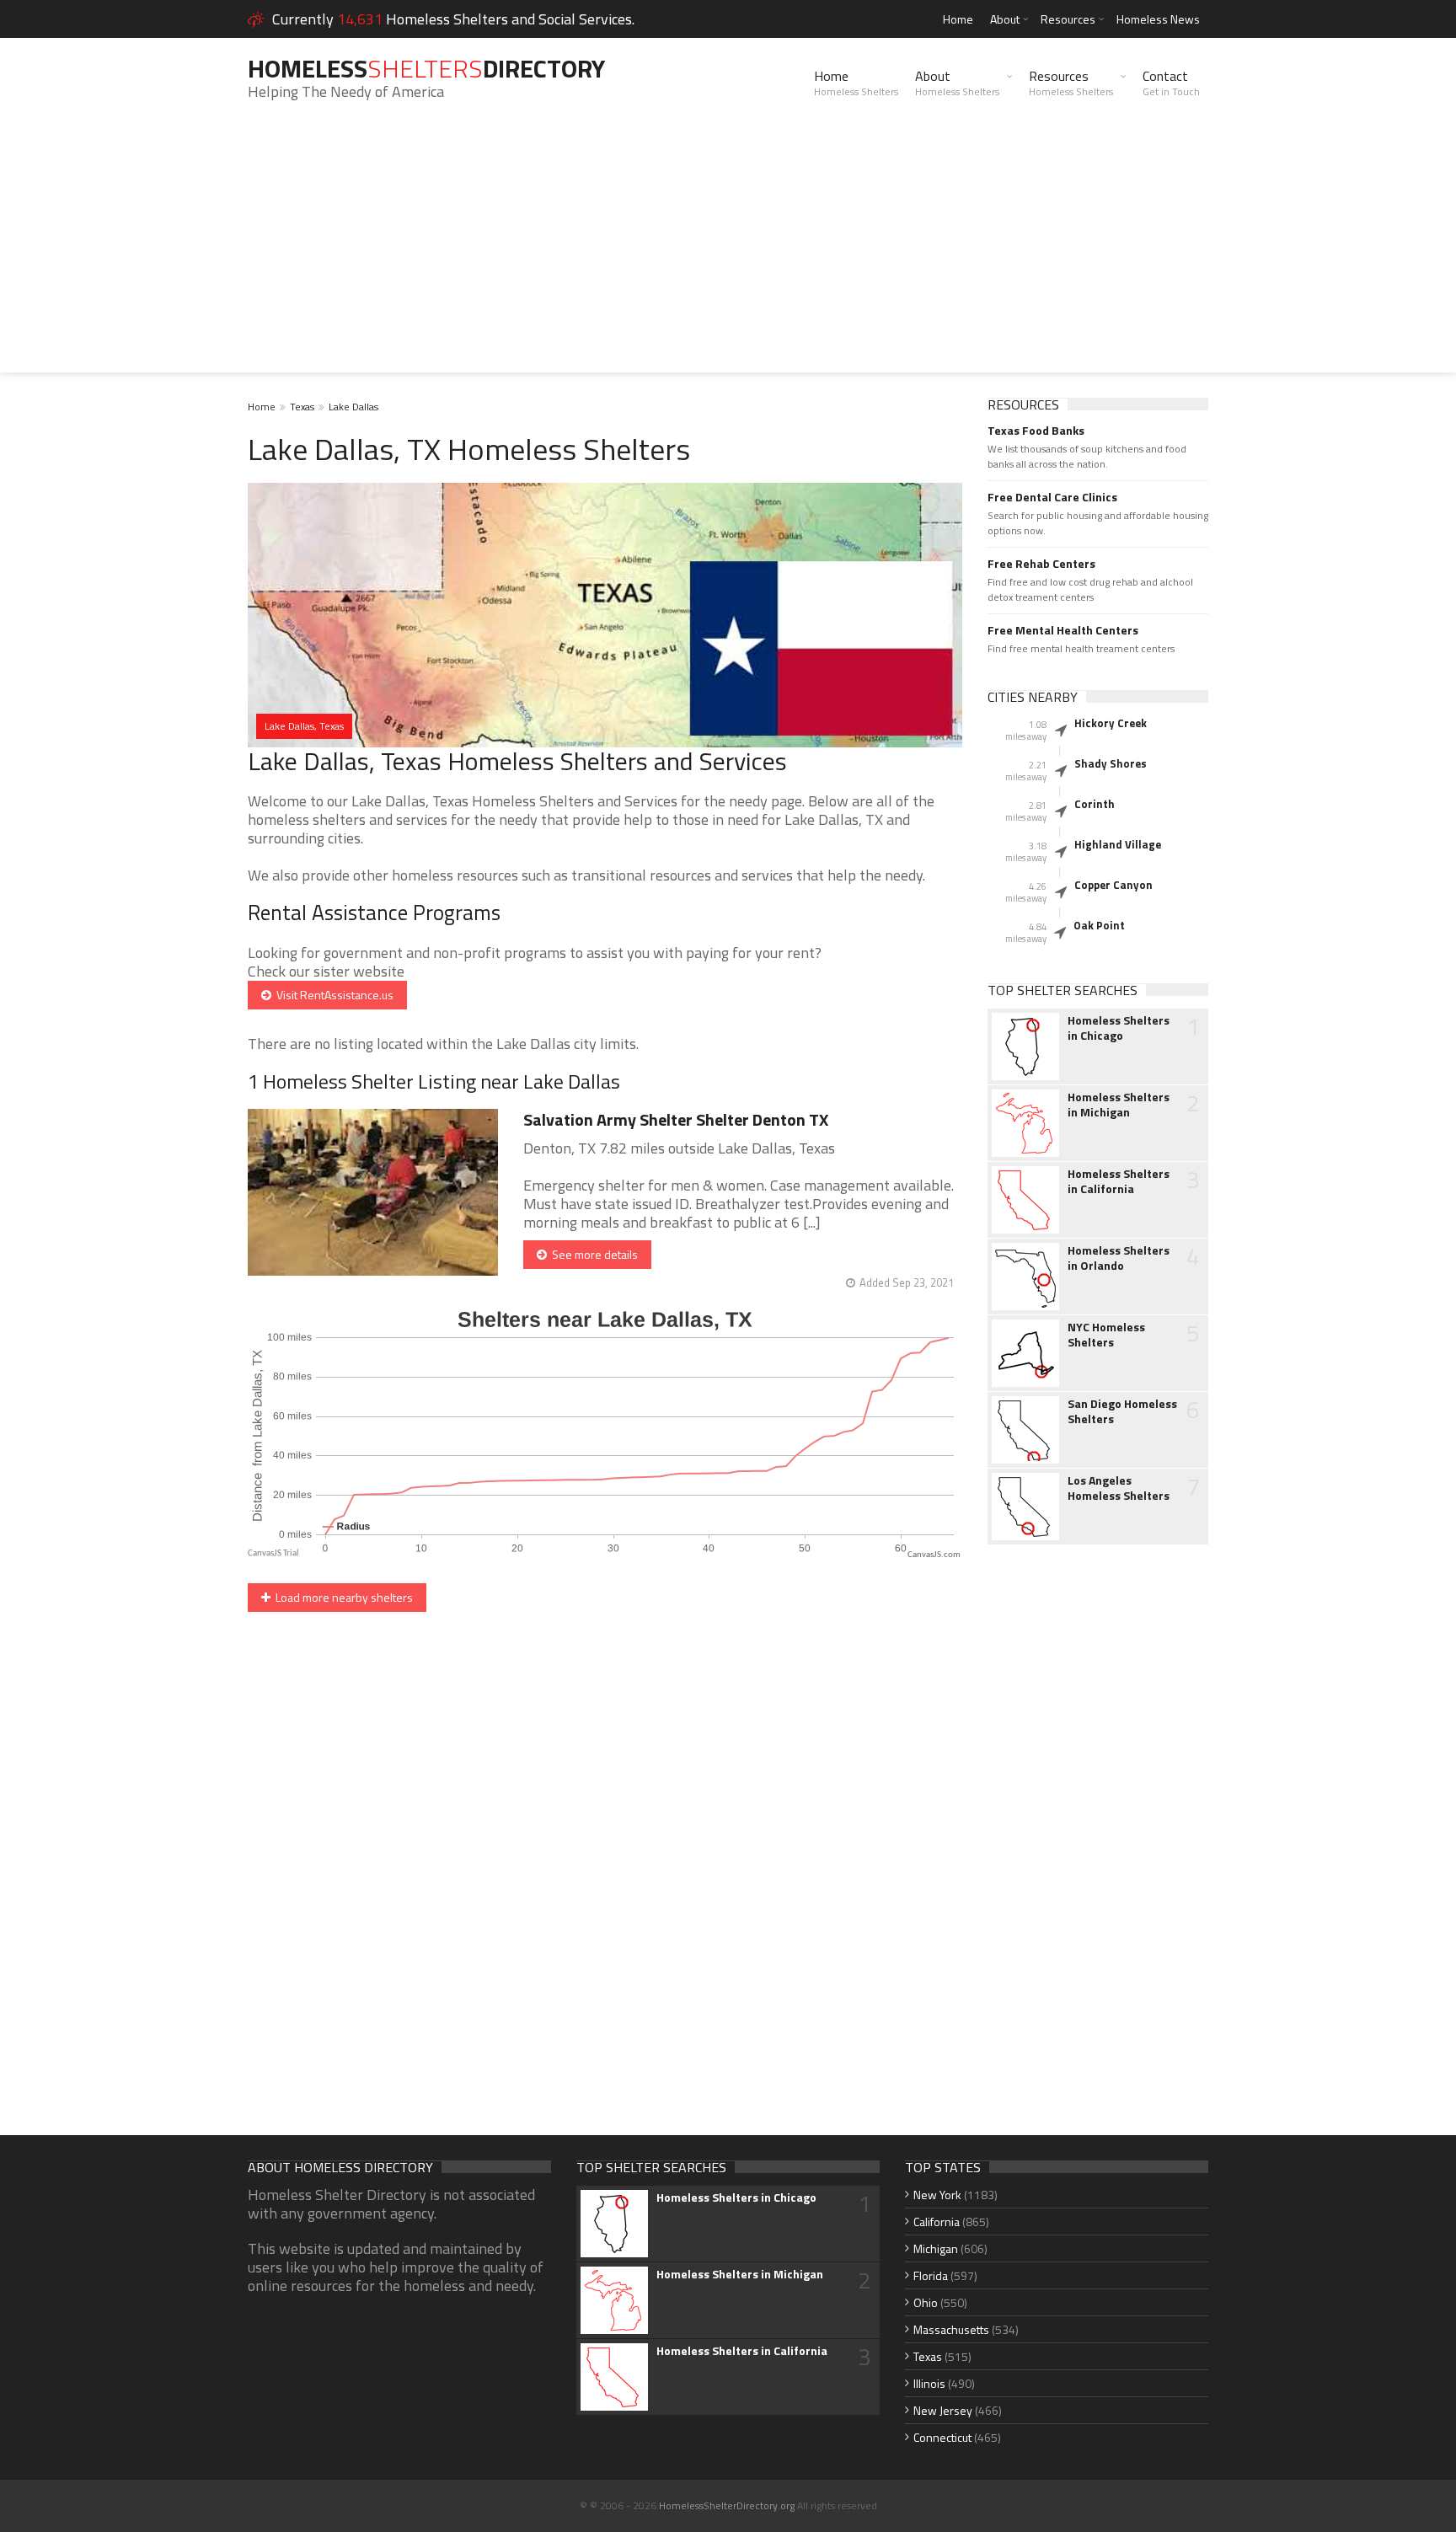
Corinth (1095, 804)
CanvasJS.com (934, 1555)
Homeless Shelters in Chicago (1119, 1028)
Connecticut (942, 2437)
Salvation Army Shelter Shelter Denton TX (676, 1119)
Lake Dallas (353, 407)
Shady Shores (1111, 763)
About (1005, 19)
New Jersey (943, 2410)
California (937, 2222)
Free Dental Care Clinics (1052, 497)
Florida (931, 2275)
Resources (1068, 19)
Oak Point (1099, 925)
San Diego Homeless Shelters (1122, 1411)
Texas (302, 407)
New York (937, 2195)
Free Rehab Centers (1041, 564)
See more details (592, 1254)
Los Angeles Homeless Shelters (1119, 1488)
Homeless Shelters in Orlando (1119, 1258)
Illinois (929, 2383)
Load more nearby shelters (342, 1597)
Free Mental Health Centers (1063, 630)
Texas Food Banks (1036, 431)
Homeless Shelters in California (1119, 1181)
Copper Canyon (1113, 885)
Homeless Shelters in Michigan (1119, 1105)
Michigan (936, 2248)
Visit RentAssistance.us (332, 995)
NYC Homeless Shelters (1106, 1335)
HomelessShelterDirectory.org (727, 2505)
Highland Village (1118, 844)
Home (958, 19)
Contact (1171, 83)
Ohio (926, 2302)
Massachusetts (951, 2329)
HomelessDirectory (426, 68)
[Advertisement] (728, 254)
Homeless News (1158, 19)
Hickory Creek (1111, 723)
